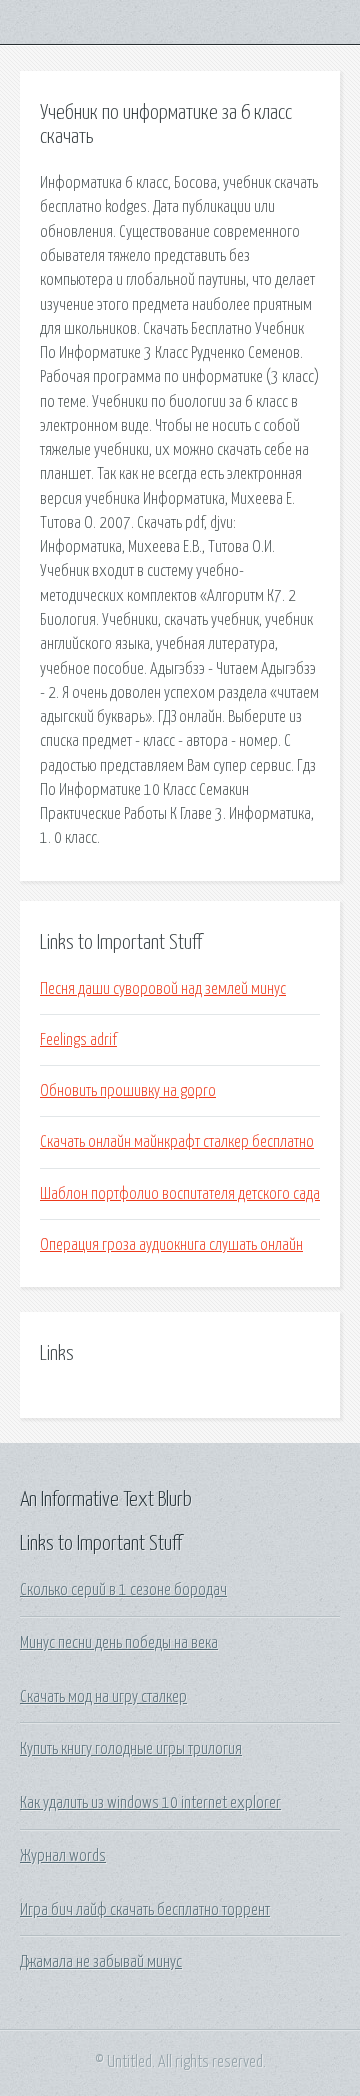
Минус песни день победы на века (119, 1643)
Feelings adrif (78, 1040)
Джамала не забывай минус (101, 1962)
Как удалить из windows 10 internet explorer (150, 1803)
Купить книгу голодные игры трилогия (131, 1749)
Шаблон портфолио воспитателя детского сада (180, 1194)
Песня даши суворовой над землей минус (163, 989)
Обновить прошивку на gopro (128, 1091)
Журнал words (63, 1856)
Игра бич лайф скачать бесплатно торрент (145, 1910)
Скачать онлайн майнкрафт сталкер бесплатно (177, 1142)
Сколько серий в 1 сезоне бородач (123, 1590)
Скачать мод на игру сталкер (103, 1697)
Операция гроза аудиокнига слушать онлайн (171, 1245)
